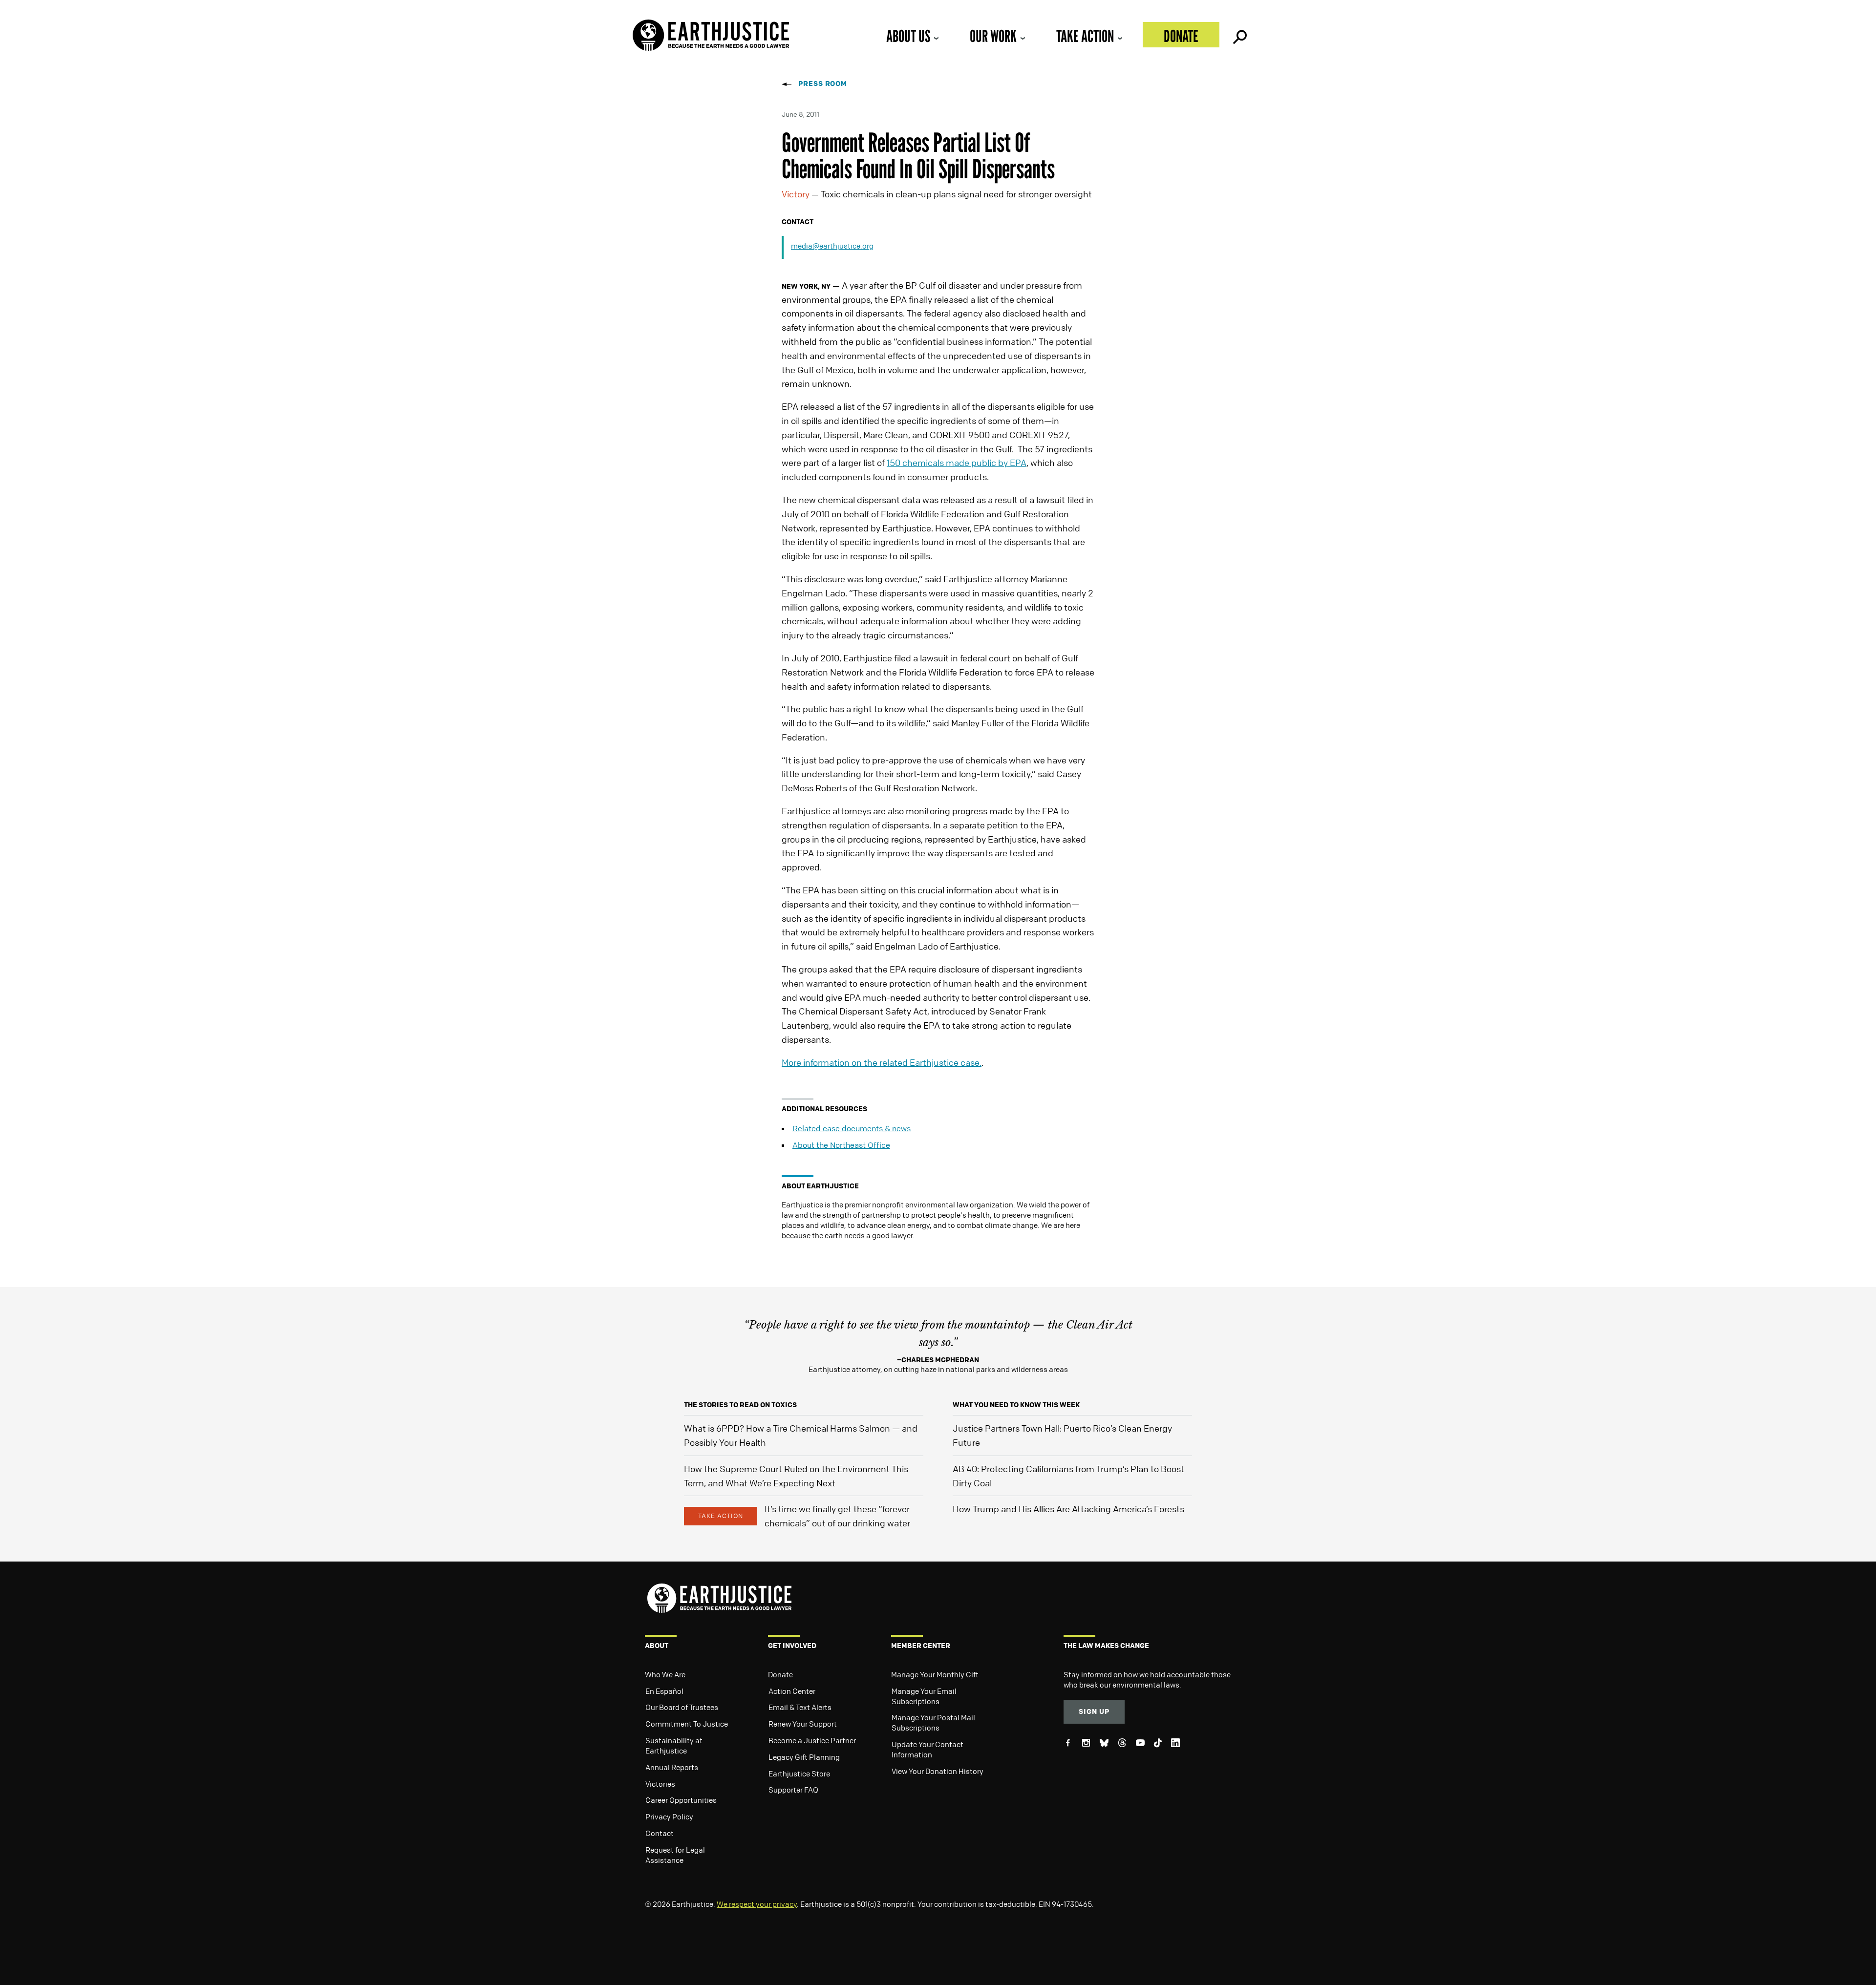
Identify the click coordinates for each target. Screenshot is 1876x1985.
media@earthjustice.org (832, 246)
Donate (1181, 36)
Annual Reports (672, 1767)
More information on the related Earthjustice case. (882, 1062)
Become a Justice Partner (812, 1740)
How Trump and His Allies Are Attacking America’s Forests (1068, 1509)
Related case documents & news (852, 1128)
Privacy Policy (669, 1816)
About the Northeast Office (841, 1145)
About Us (908, 36)
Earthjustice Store (799, 1774)
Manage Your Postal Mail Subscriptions (933, 1722)
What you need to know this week (1016, 1404)
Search (1239, 35)
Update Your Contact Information (927, 1749)
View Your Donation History (938, 1771)
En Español (664, 1691)
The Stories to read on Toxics (740, 1404)
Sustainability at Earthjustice (674, 1745)
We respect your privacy (757, 1904)
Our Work (993, 36)
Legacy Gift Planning (804, 1757)
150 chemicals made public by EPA (957, 463)
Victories (660, 1784)
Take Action (1085, 36)
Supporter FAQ (793, 1790)
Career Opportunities (681, 1800)
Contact (660, 1833)
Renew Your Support (803, 1724)
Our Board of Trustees (682, 1707)
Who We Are (665, 1674)
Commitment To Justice (687, 1724)
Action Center (792, 1691)
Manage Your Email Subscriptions (924, 1696)
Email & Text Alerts (800, 1707)
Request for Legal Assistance (675, 1855)
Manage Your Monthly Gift (935, 1674)
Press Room (823, 83)
